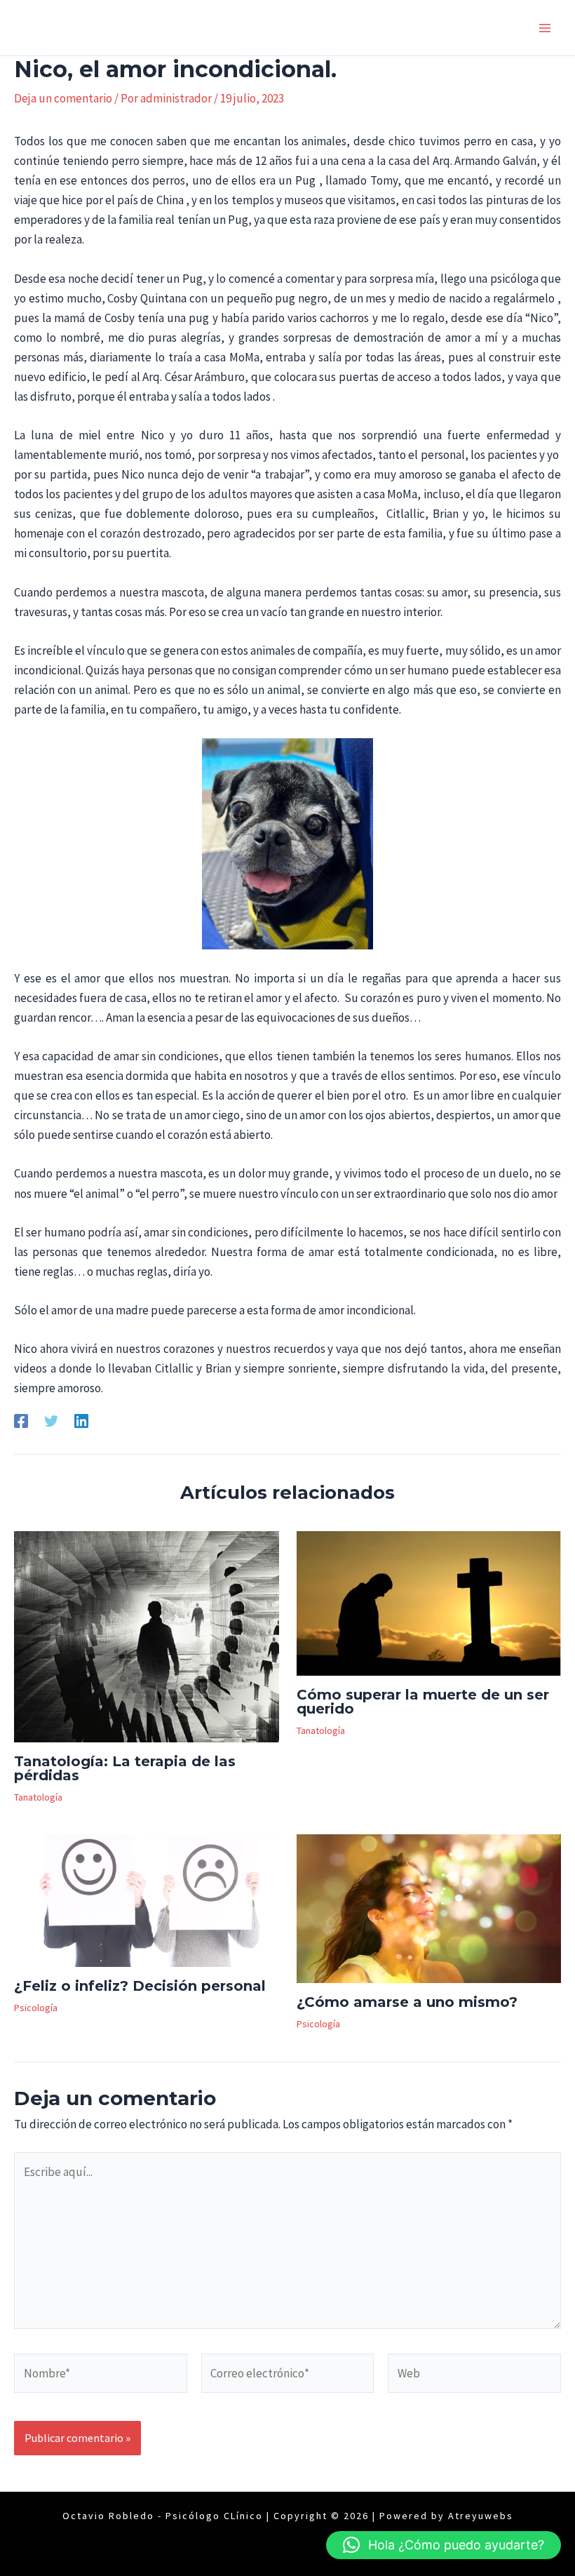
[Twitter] (51, 1420)
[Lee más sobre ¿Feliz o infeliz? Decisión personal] (147, 1899)
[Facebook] (21, 1420)
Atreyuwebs (481, 2516)
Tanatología (38, 1797)
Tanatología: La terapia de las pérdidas (125, 1768)
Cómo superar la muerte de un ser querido (423, 1702)
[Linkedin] (81, 1420)
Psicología (36, 2008)
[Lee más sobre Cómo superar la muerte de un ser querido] (429, 1602)
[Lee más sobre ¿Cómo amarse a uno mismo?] (429, 1907)
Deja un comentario (63, 98)
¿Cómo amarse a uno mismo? (407, 2002)
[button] (444, 2545)
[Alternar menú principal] (546, 28)
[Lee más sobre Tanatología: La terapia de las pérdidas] (147, 1635)
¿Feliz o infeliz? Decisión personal (140, 1986)
